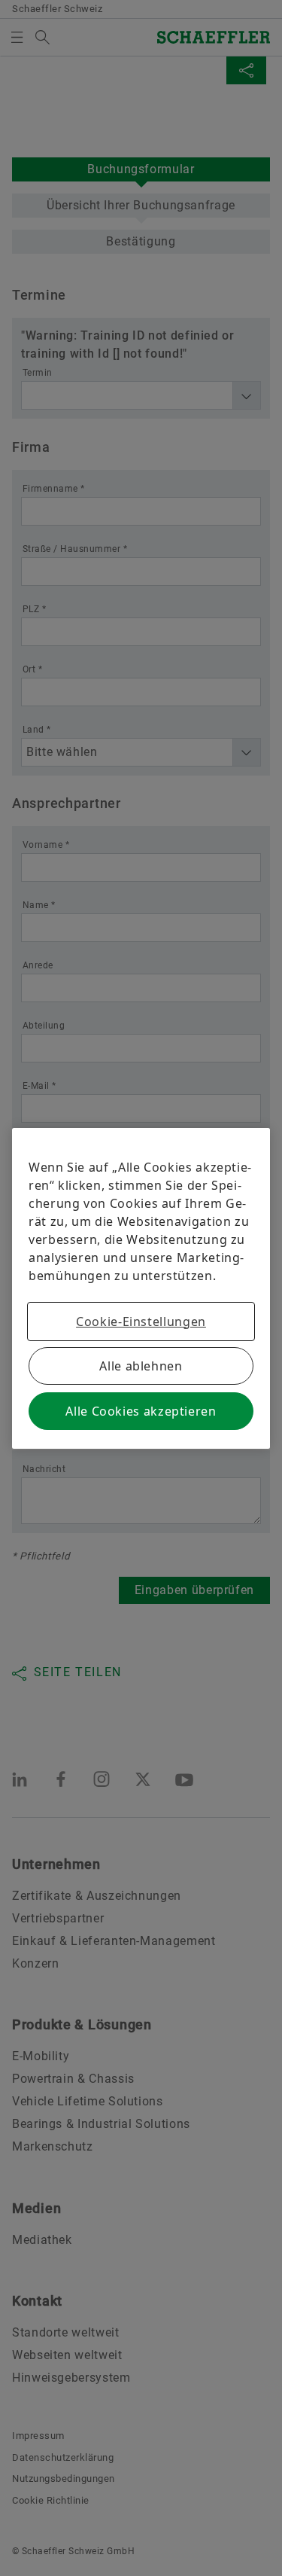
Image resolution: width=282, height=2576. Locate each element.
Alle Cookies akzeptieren (141, 1411)
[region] (141, 1288)
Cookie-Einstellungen (141, 1322)
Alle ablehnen (141, 1366)
